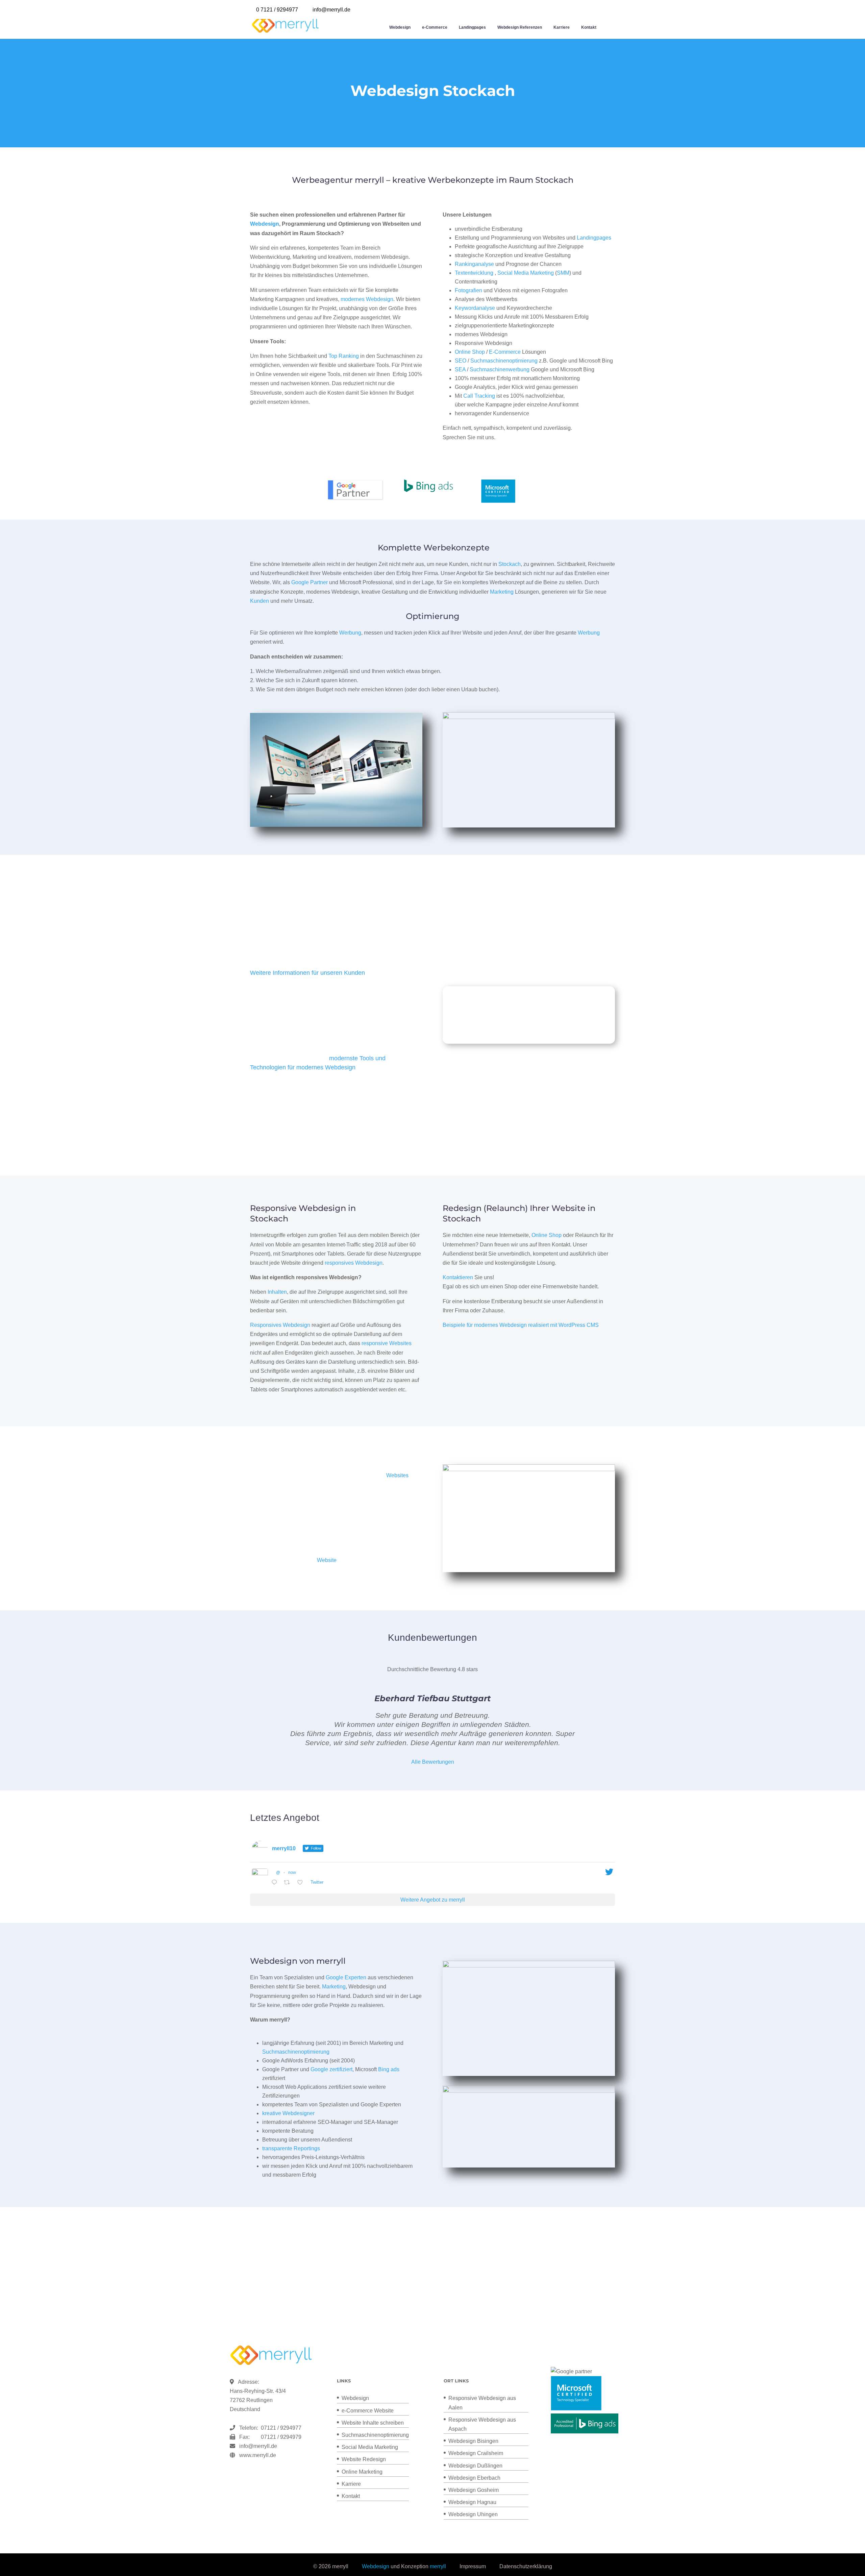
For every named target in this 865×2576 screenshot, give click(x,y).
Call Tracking (479, 396)
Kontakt (589, 27)
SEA (460, 369)
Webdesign (400, 27)
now (292, 1873)
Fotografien (468, 290)
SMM (563, 273)
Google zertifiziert (331, 2069)
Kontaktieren (458, 1277)
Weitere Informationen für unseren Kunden (307, 973)
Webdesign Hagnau (472, 2502)
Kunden (259, 601)
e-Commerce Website (368, 2411)
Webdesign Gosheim (474, 2490)
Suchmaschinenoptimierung (504, 361)
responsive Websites (387, 1343)
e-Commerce (435, 27)
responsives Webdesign (354, 1263)
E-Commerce (505, 352)
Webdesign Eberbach (474, 2478)
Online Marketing (362, 2472)
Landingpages (472, 27)
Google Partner (310, 582)
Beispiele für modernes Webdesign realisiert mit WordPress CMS (521, 1325)
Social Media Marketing (526, 273)
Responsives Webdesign (280, 1325)
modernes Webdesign (367, 299)
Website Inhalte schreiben (373, 2423)
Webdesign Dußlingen (475, 2466)
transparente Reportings (291, 2148)
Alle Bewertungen (433, 1762)
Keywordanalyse (475, 308)
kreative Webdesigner (288, 2113)
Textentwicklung (474, 273)
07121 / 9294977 (280, 2428)
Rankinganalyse (474, 264)
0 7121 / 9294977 (277, 10)
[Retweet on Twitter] (289, 1883)
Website (327, 1560)
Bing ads (389, 2069)
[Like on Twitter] (302, 1883)
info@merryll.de (258, 2446)
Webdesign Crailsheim (476, 2453)
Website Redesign (364, 2459)
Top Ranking (344, 356)
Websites (397, 1475)
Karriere (562, 27)
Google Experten (346, 1977)
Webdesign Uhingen (473, 2514)
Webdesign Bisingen (473, 2441)
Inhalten (277, 1292)
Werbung (350, 633)
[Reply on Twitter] (276, 1883)
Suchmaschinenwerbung (500, 369)
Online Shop (470, 352)
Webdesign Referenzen (520, 27)
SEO (461, 361)
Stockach (510, 564)
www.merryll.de (258, 2455)
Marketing (502, 592)
